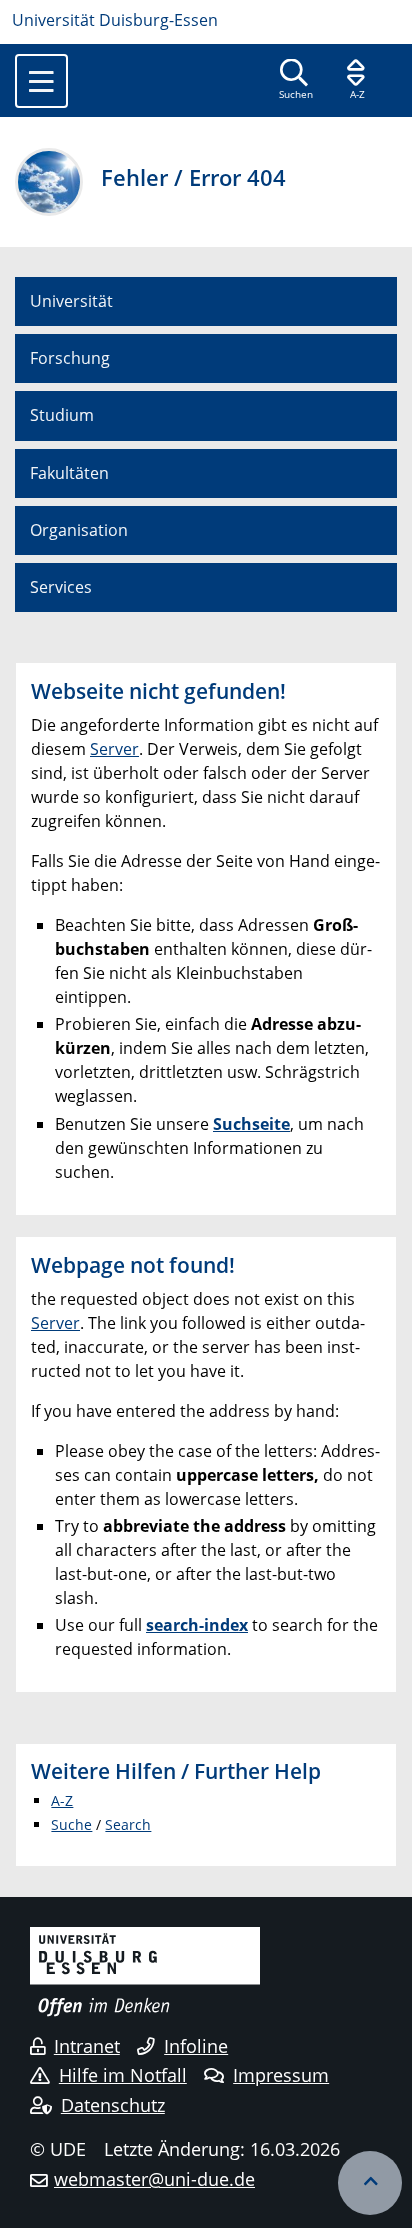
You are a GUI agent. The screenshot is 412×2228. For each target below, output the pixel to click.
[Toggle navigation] (41, 81)
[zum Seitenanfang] (370, 2183)
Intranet (87, 2046)
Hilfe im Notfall (123, 2075)
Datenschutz (113, 2105)
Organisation (79, 530)
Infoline (196, 2046)
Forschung (70, 358)
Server (114, 749)
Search (128, 1824)
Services (61, 587)
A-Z (62, 1800)
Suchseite (251, 1124)
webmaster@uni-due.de (154, 2179)
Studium (62, 415)
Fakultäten (69, 473)
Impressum (281, 2075)
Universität (71, 301)
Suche (71, 1824)
